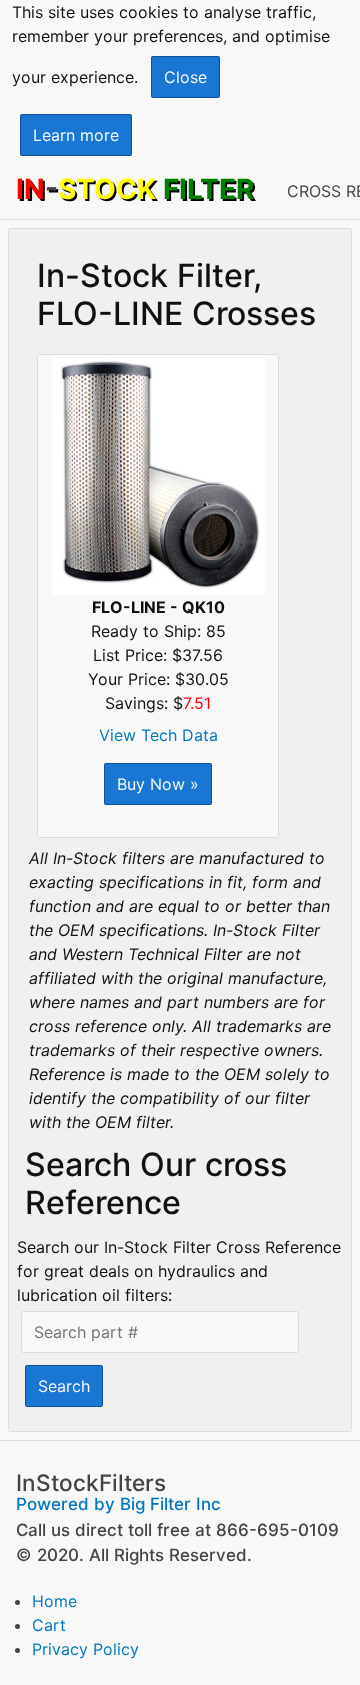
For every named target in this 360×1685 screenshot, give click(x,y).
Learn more (76, 135)
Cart (49, 1625)
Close (185, 77)
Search (64, 1386)
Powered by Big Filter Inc (118, 1504)
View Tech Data (158, 735)
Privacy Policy (85, 1649)
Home (54, 1601)
